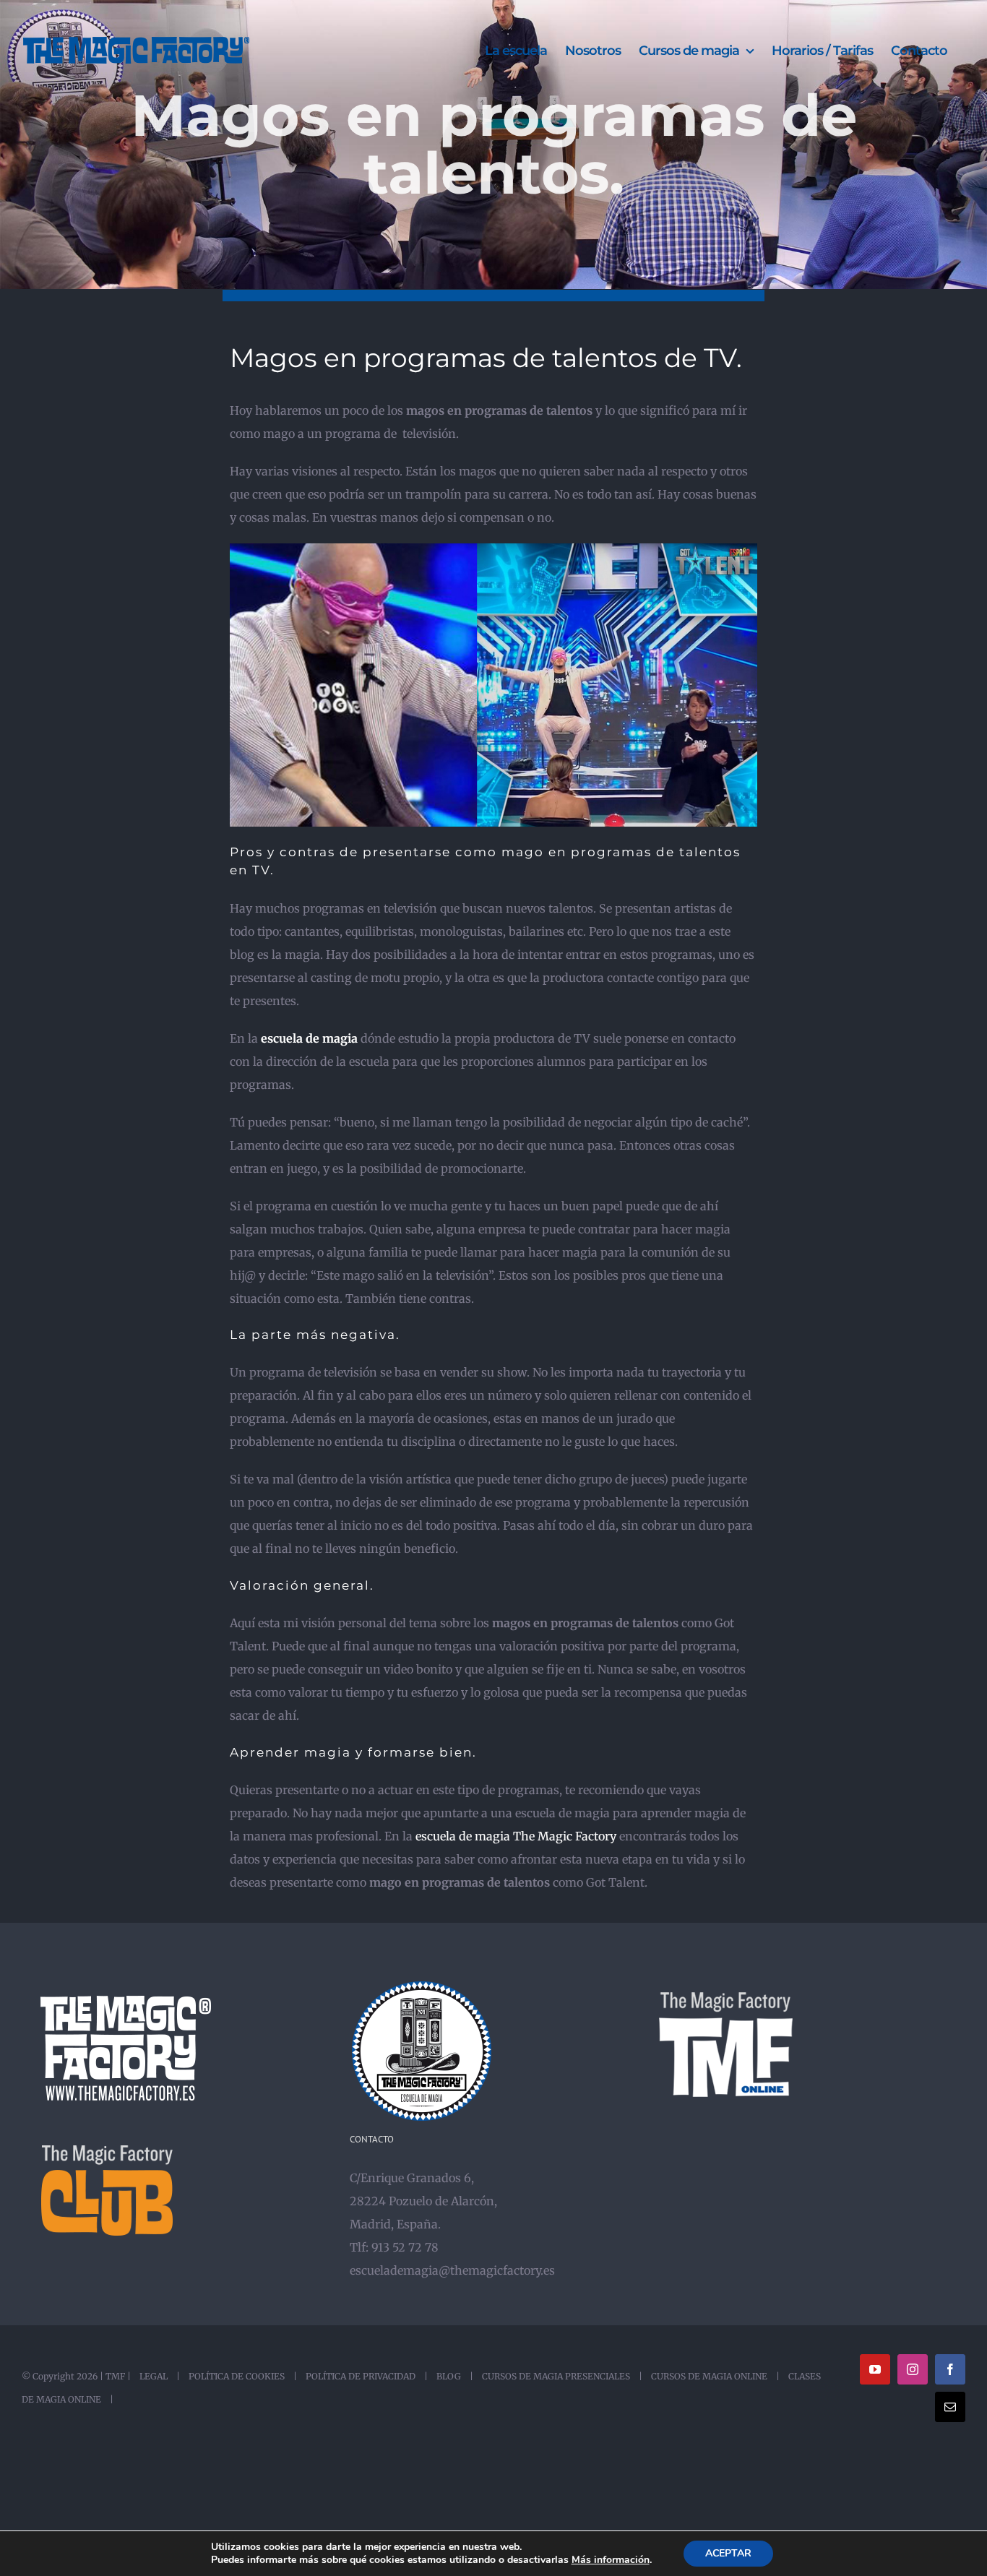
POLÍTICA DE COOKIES (237, 2376)
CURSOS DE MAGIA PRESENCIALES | (560, 2376)
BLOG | (453, 2376)
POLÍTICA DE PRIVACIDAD (361, 2376)
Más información (611, 2560)
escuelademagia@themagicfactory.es (452, 2270)
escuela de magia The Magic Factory (516, 1836)
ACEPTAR (728, 2553)
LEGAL (154, 2376)
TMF (115, 2376)
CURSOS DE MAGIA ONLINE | (713, 2376)
